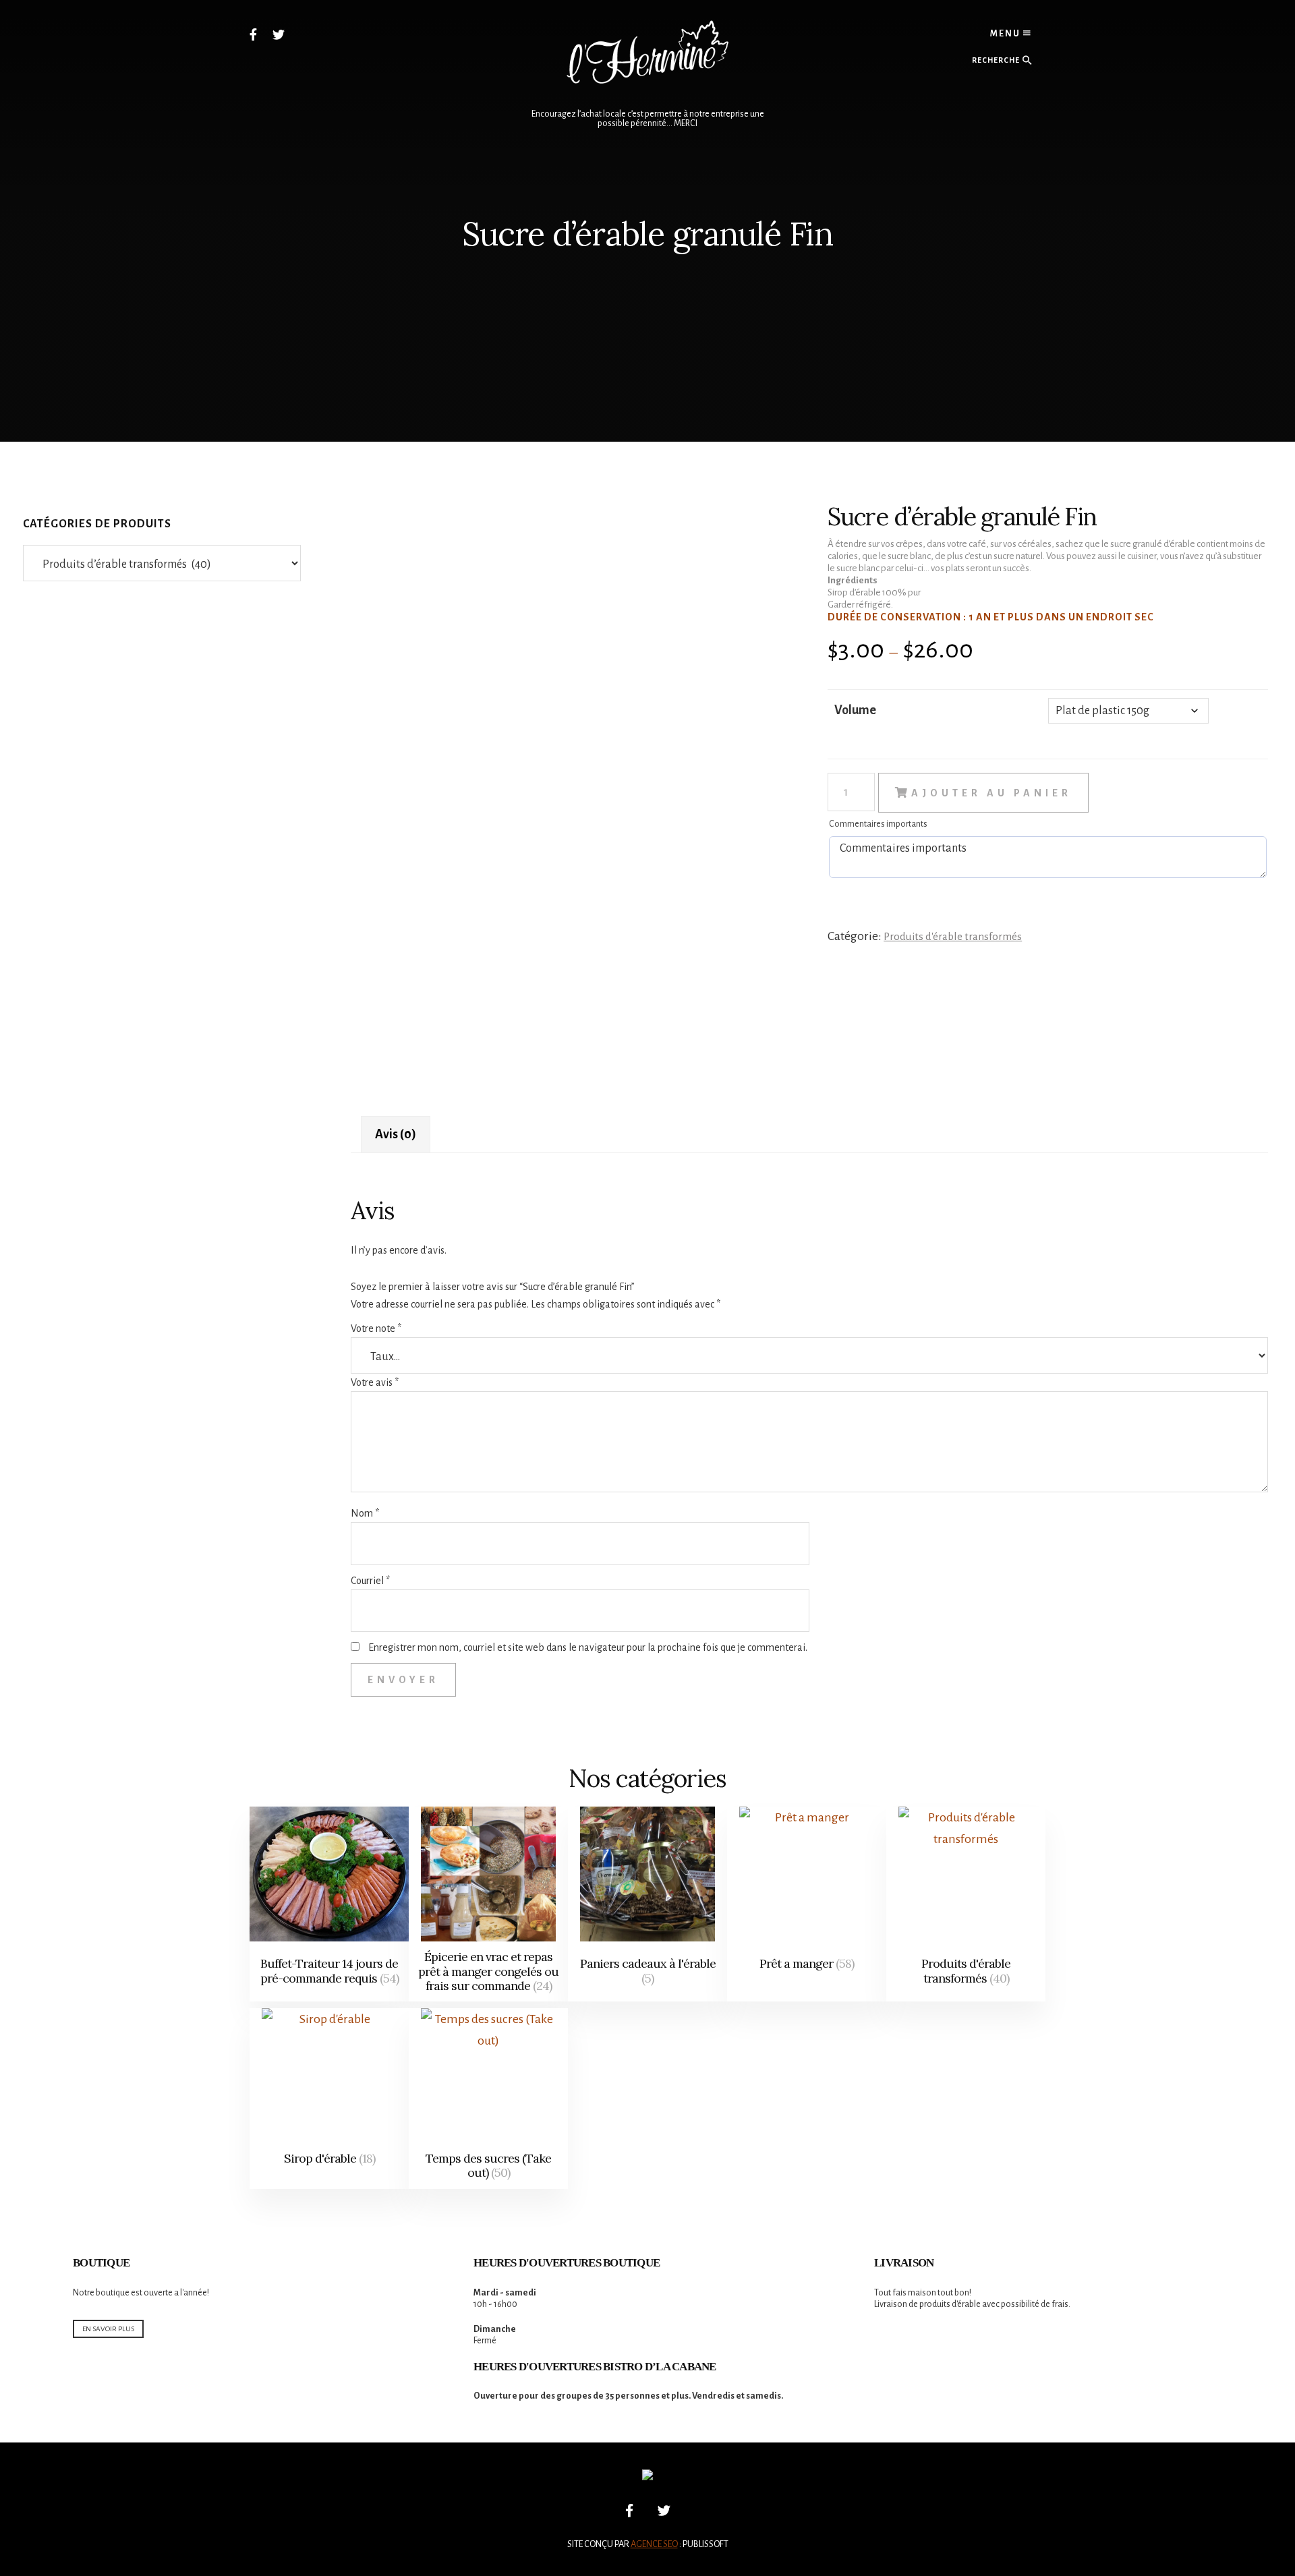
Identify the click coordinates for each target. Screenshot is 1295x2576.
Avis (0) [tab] (396, 1134)
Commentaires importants (878, 824)
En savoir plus (108, 2329)
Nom (365, 1513)
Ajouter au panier (991, 793)
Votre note (376, 1328)
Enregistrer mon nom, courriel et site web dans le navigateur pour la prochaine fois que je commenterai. (588, 1647)
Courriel (370, 1581)
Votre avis (375, 1382)
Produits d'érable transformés (953, 936)
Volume (855, 710)
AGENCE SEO (654, 2544)
